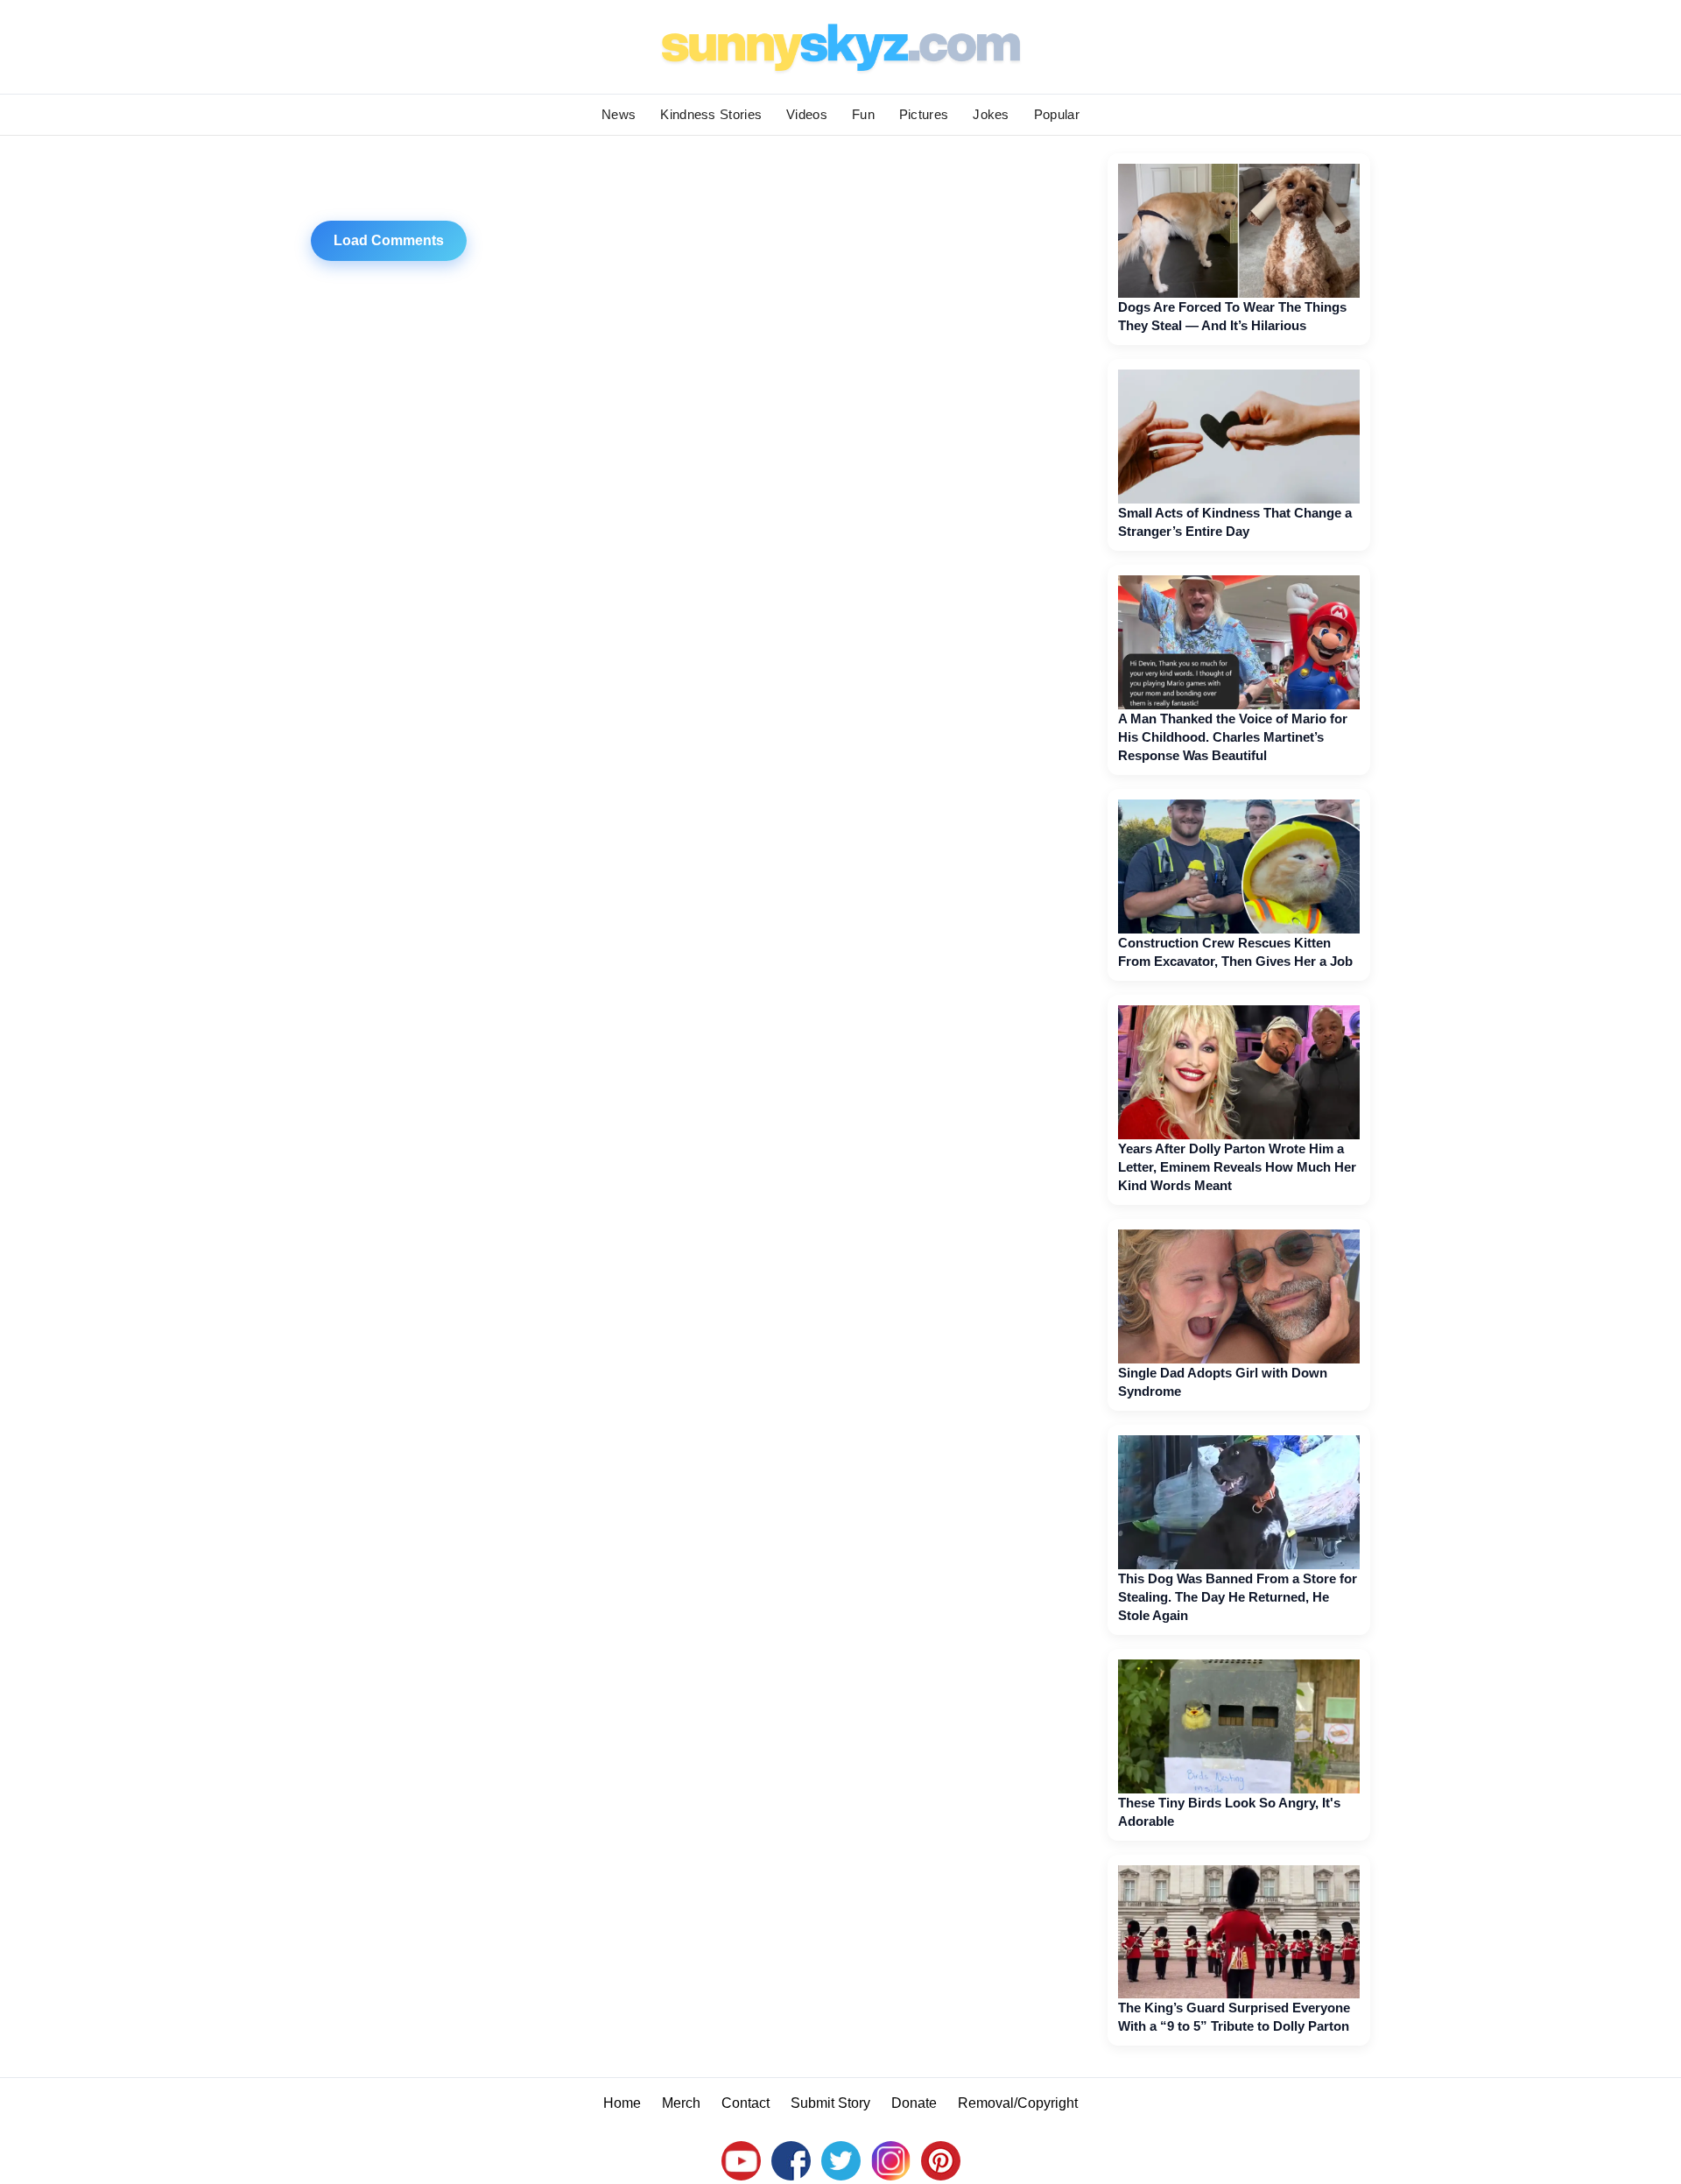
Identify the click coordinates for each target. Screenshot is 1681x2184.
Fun (863, 114)
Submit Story (830, 2103)
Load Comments (389, 240)
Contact (746, 2103)
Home (622, 2103)
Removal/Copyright (1018, 2103)
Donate (914, 2103)
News (619, 114)
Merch (681, 2103)
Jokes (991, 114)
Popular (1057, 114)
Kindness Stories (711, 114)
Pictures (924, 114)
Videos (807, 114)
